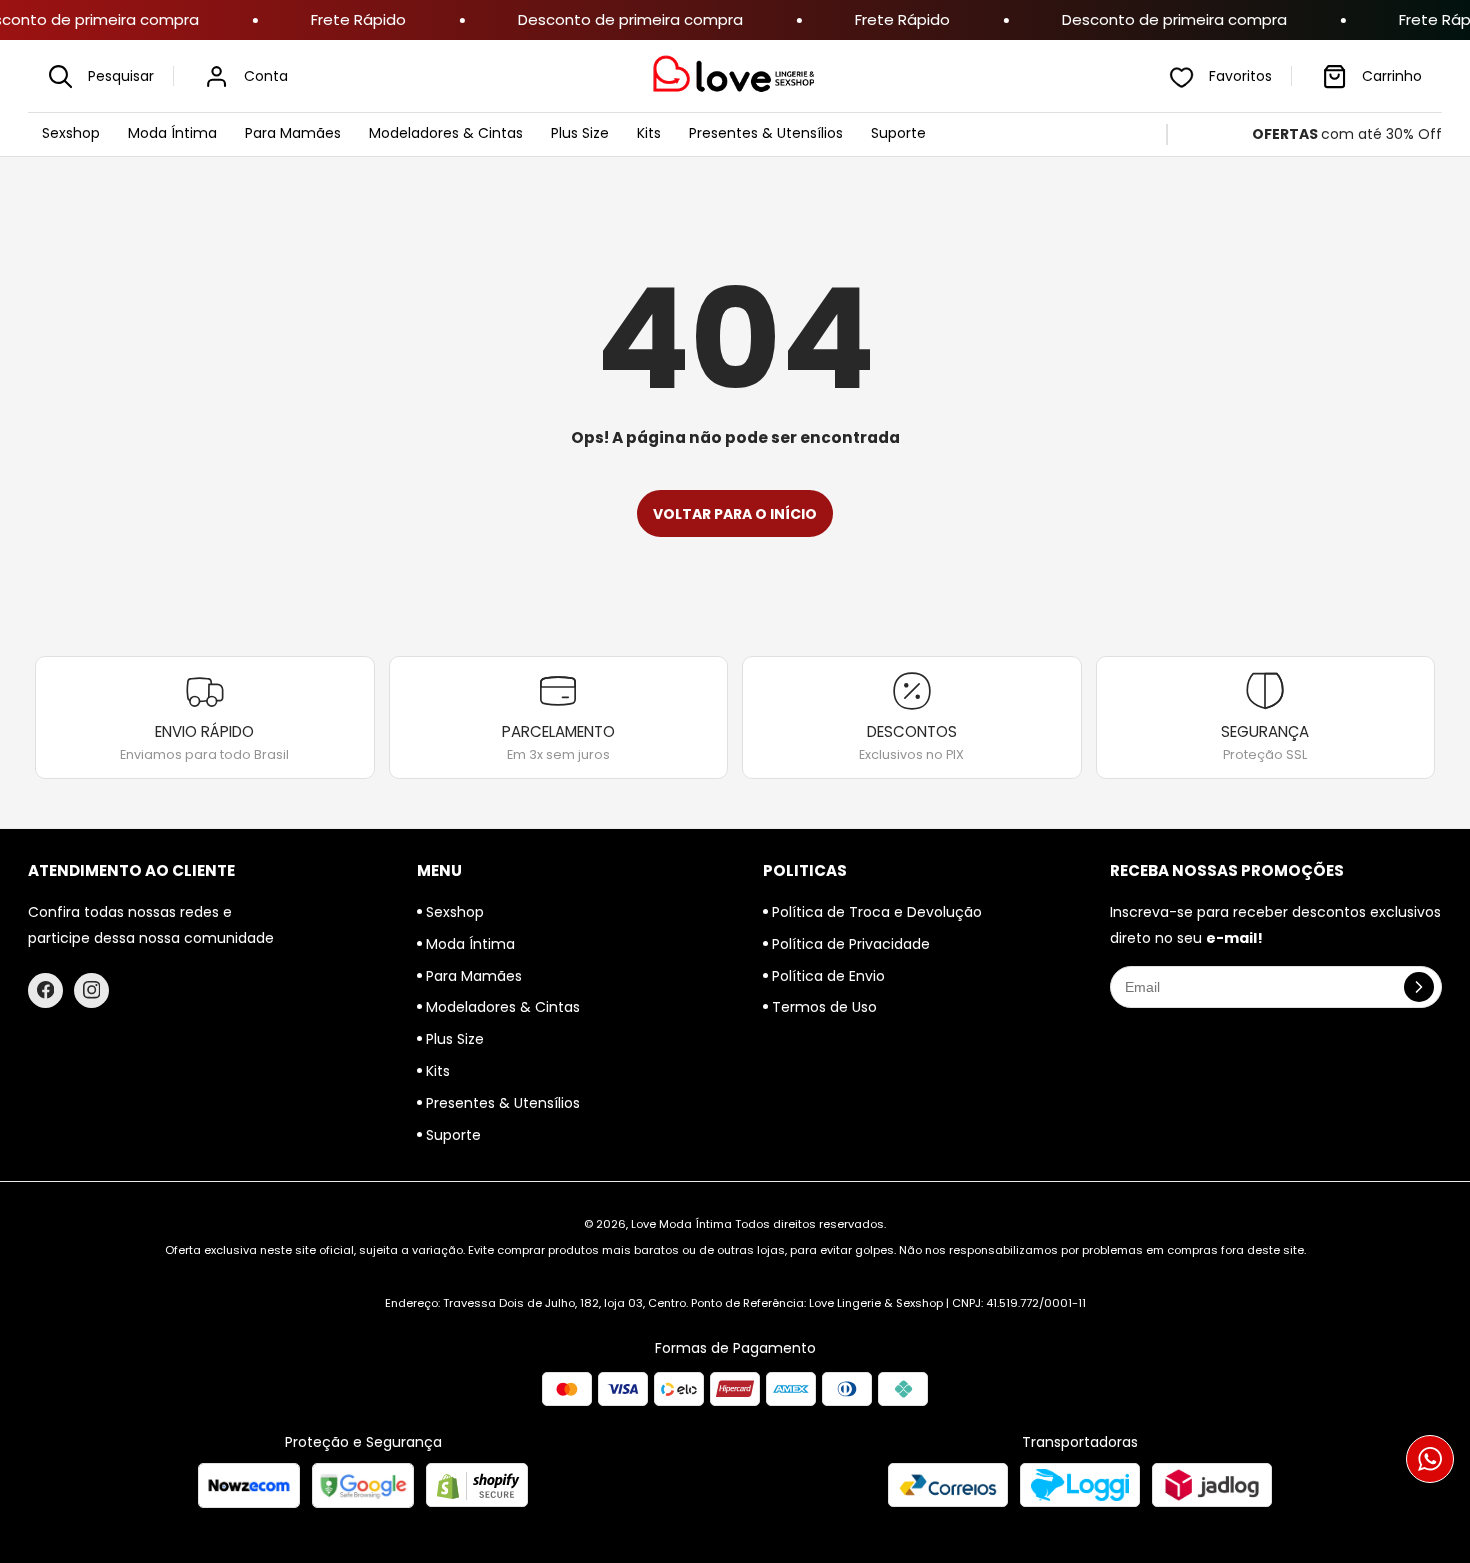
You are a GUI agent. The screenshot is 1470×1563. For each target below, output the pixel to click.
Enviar (735, 879)
